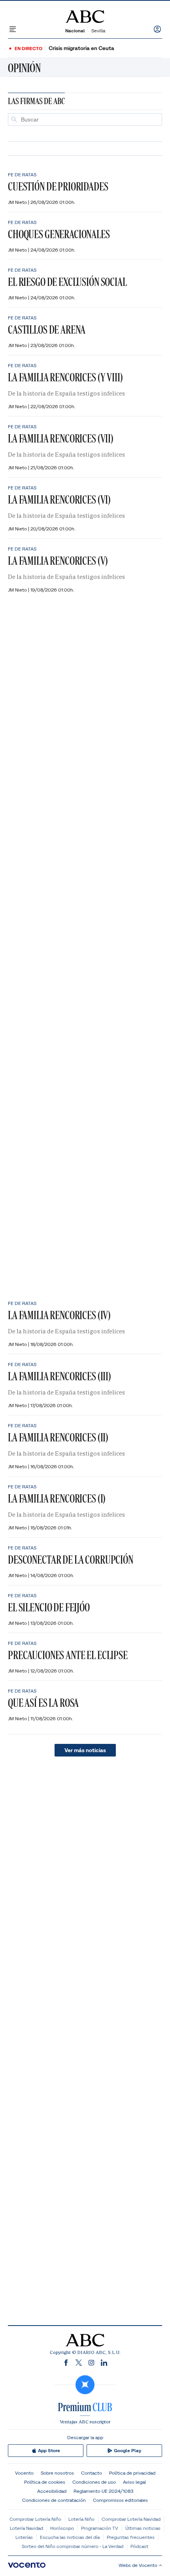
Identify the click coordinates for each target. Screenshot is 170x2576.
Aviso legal (134, 2482)
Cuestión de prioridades (58, 186)
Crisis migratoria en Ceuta (81, 48)
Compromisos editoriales (120, 2500)
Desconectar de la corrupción (71, 1560)
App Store (49, 2451)
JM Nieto (18, 202)
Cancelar (148, 120)
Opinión (24, 68)
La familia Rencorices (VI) (59, 499)
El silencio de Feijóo (49, 1607)
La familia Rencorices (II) (58, 1437)
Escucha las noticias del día (70, 2537)
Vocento (24, 2473)
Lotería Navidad (26, 2528)
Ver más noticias (85, 1750)
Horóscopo (62, 2528)
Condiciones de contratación (54, 2500)
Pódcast (139, 2546)
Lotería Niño (81, 2519)
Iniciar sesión (157, 29)
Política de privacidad (132, 2473)
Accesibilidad (52, 2491)
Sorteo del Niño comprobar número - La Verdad (73, 2546)
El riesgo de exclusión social (67, 282)
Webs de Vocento (138, 2565)
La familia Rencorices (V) (58, 561)
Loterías (24, 2537)
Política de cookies (45, 2482)
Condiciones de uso (94, 2482)
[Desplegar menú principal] (13, 29)
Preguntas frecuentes (131, 2537)
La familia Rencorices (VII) (61, 438)
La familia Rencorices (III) (59, 1376)
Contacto (92, 2473)
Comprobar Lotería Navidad (131, 2519)
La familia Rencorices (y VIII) (65, 377)
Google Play (127, 2451)
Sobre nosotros (57, 2473)
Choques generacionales (59, 234)
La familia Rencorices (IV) (59, 1315)
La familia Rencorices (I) (57, 1498)
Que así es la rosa (43, 1703)
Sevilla (98, 31)
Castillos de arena (47, 329)
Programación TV (100, 2528)
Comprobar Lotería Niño (35, 2519)
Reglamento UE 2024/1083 (103, 2491)
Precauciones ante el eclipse (68, 1655)
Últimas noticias (143, 2528)
